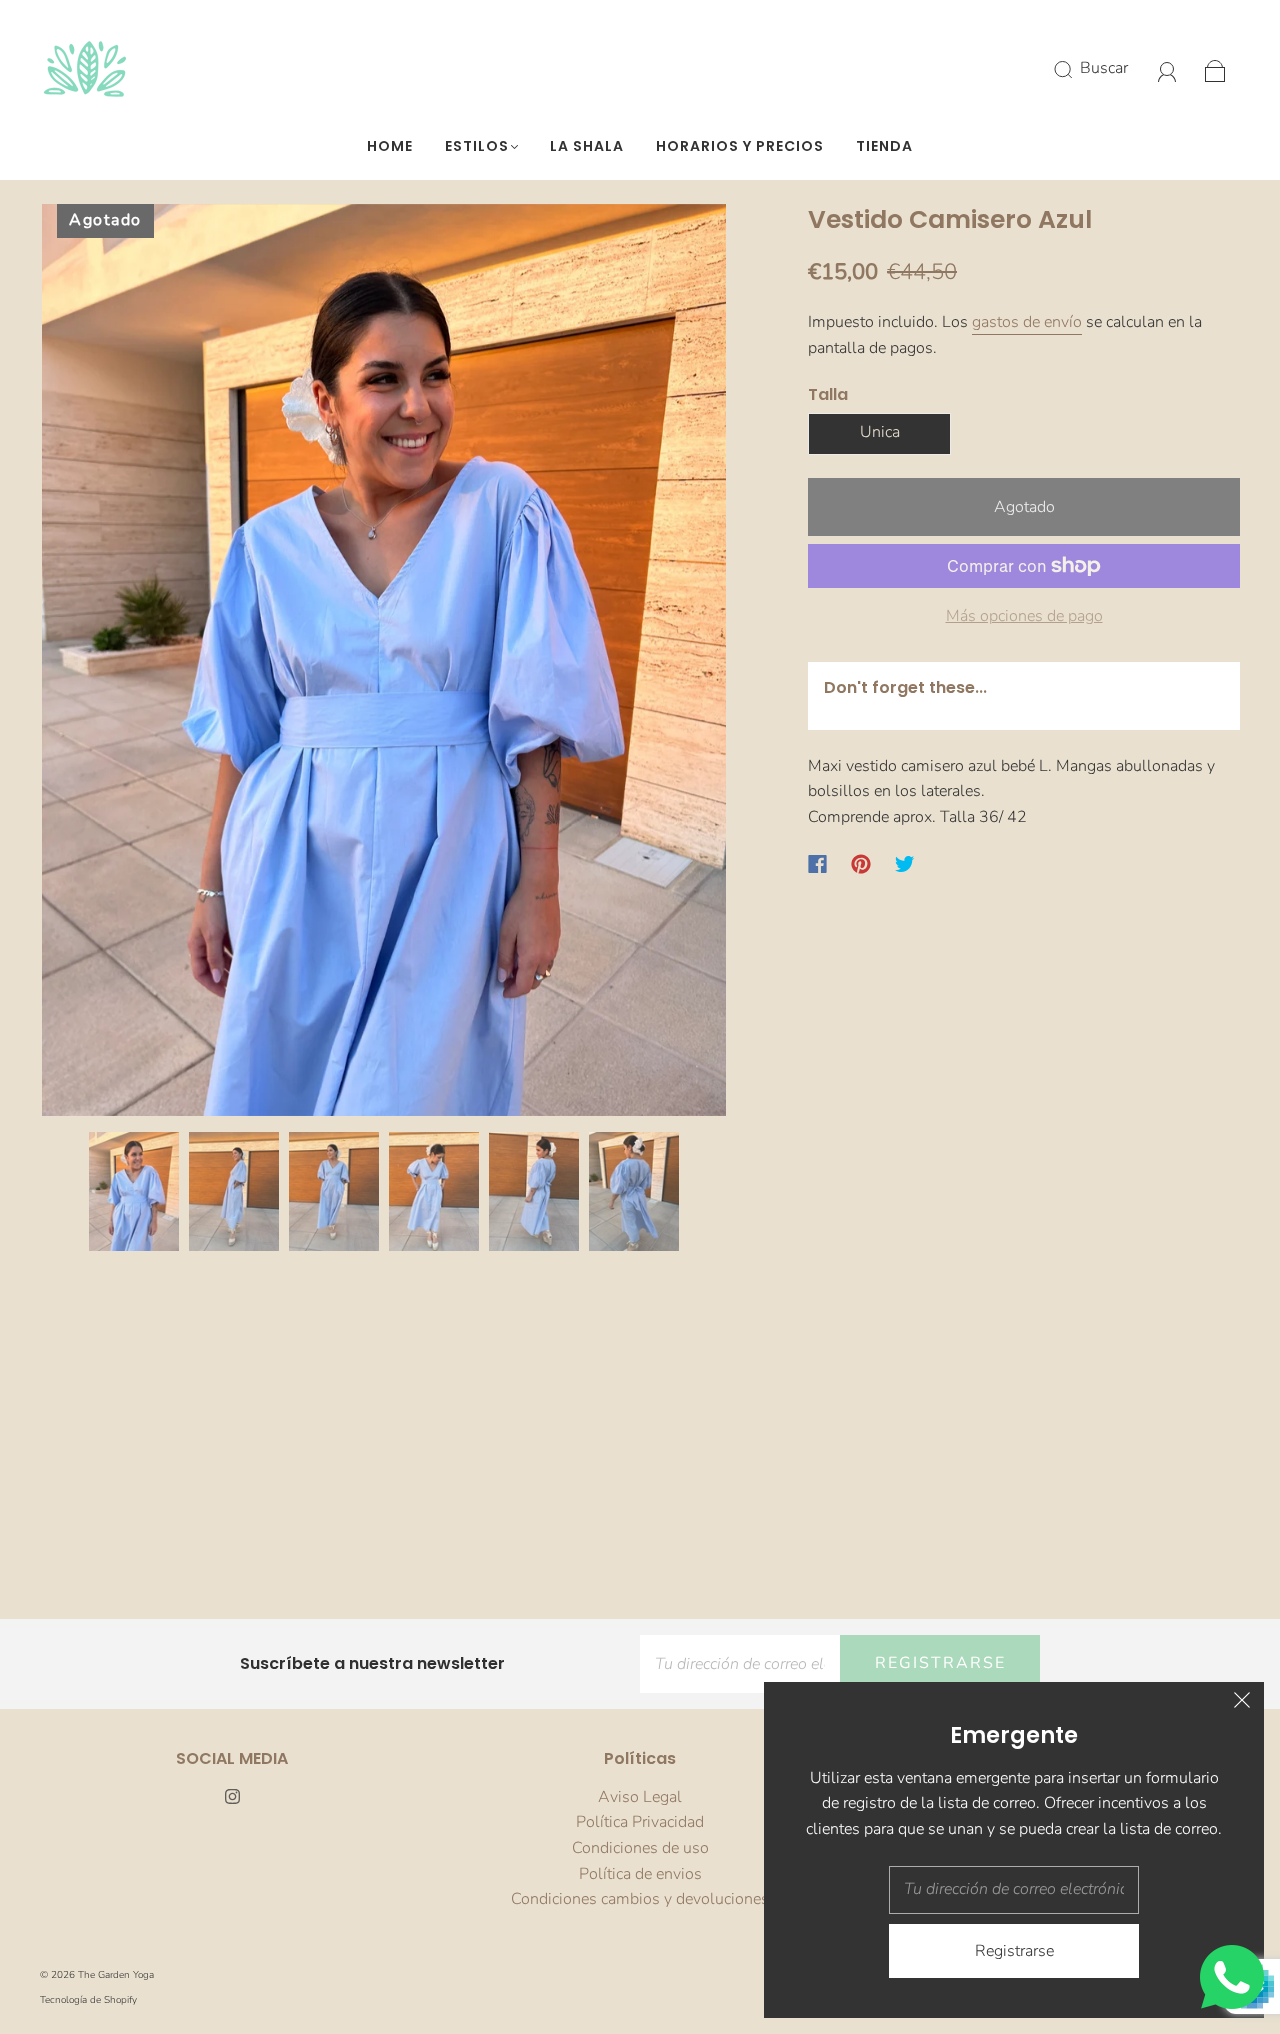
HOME (390, 147)
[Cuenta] (1167, 68)
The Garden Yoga (116, 1975)
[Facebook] (817, 864)
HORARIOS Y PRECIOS (740, 147)
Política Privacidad (640, 1822)
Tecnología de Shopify (88, 2000)
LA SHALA (587, 147)
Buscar (1104, 68)
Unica (880, 432)
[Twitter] (905, 864)
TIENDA (884, 147)
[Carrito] (1215, 68)
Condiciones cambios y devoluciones (640, 1899)
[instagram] (232, 1797)
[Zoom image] (384, 664)
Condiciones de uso (640, 1848)
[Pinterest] (861, 864)
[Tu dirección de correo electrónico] (740, 1664)
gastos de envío (1027, 322)
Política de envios (640, 1874)
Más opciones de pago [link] (1024, 616)
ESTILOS (477, 147)
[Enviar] (1076, 69)
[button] (110, 664)
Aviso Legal (640, 1797)
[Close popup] (1242, 1704)
